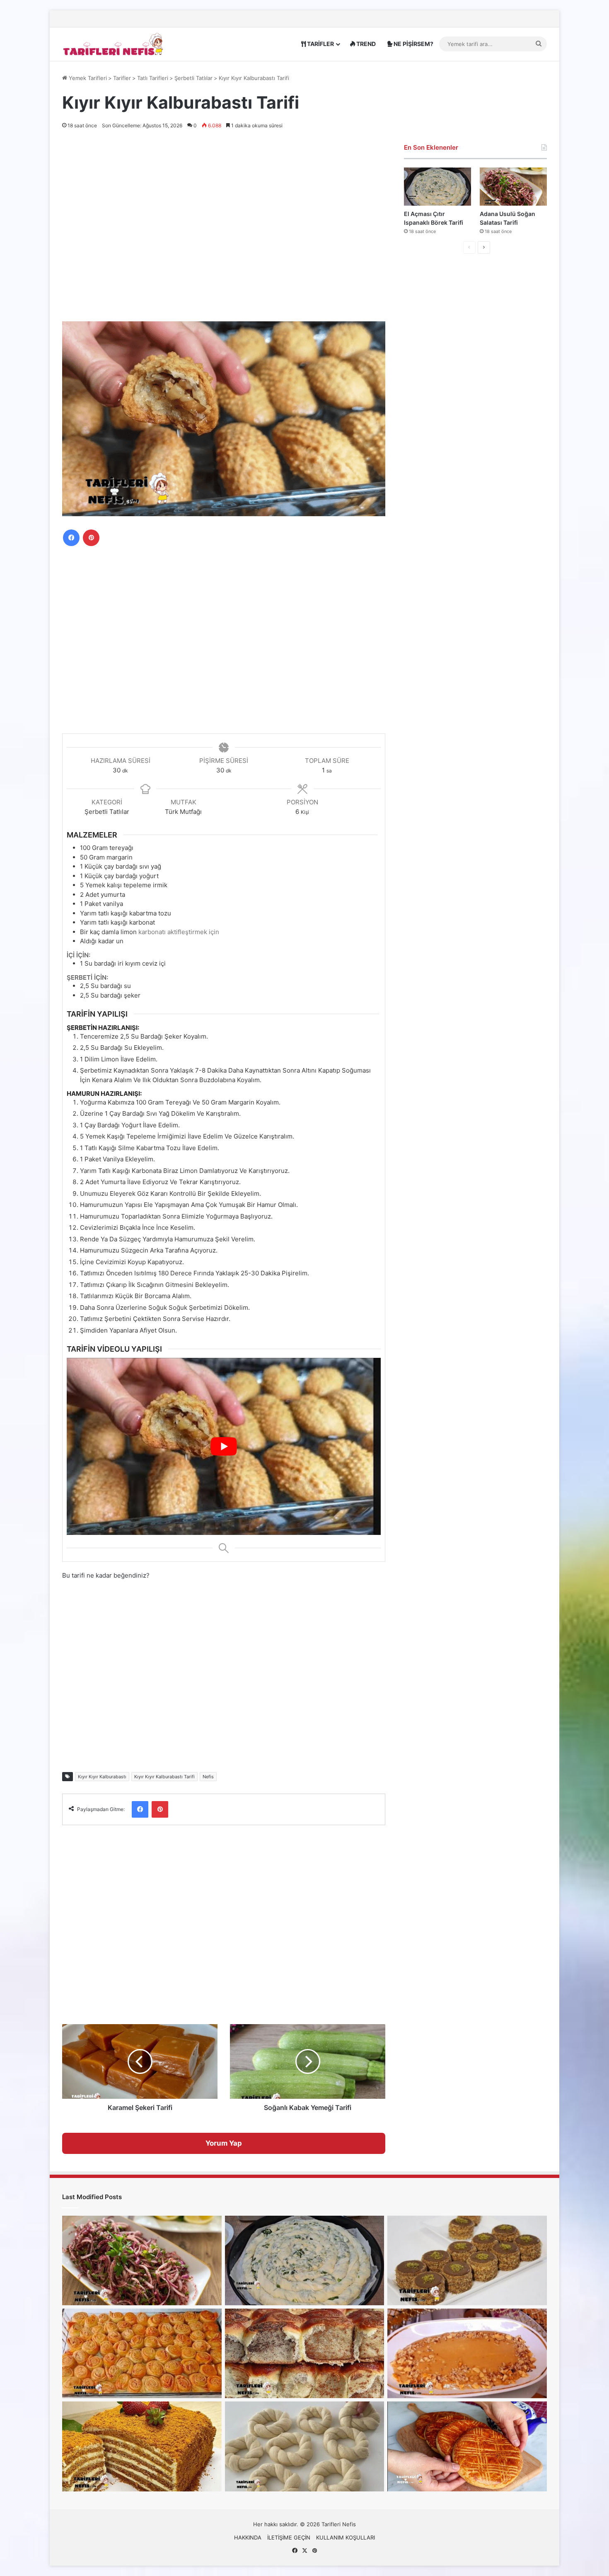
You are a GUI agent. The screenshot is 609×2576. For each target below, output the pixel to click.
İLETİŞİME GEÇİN (289, 2537)
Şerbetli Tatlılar (193, 78)
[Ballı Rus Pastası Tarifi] (142, 2446)
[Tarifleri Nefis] (114, 44)
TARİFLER (320, 44)
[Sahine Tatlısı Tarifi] (467, 2353)
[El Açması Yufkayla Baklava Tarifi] (142, 2353)
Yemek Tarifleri (87, 78)
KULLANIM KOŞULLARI (346, 2537)
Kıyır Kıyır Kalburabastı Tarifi (164, 1777)
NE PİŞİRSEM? (413, 44)
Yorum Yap (224, 2143)
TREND (365, 44)
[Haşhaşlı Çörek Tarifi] (305, 2353)
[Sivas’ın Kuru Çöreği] (467, 2446)
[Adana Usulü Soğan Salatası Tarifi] (513, 186)
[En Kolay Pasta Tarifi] (467, 2260)
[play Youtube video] (224, 1446)
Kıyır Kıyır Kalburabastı (102, 1777)
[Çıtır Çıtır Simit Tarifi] (305, 2446)
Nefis (208, 1777)
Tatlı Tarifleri (153, 78)
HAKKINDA (248, 2537)
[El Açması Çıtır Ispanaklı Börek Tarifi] (437, 186)
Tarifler (122, 78)
